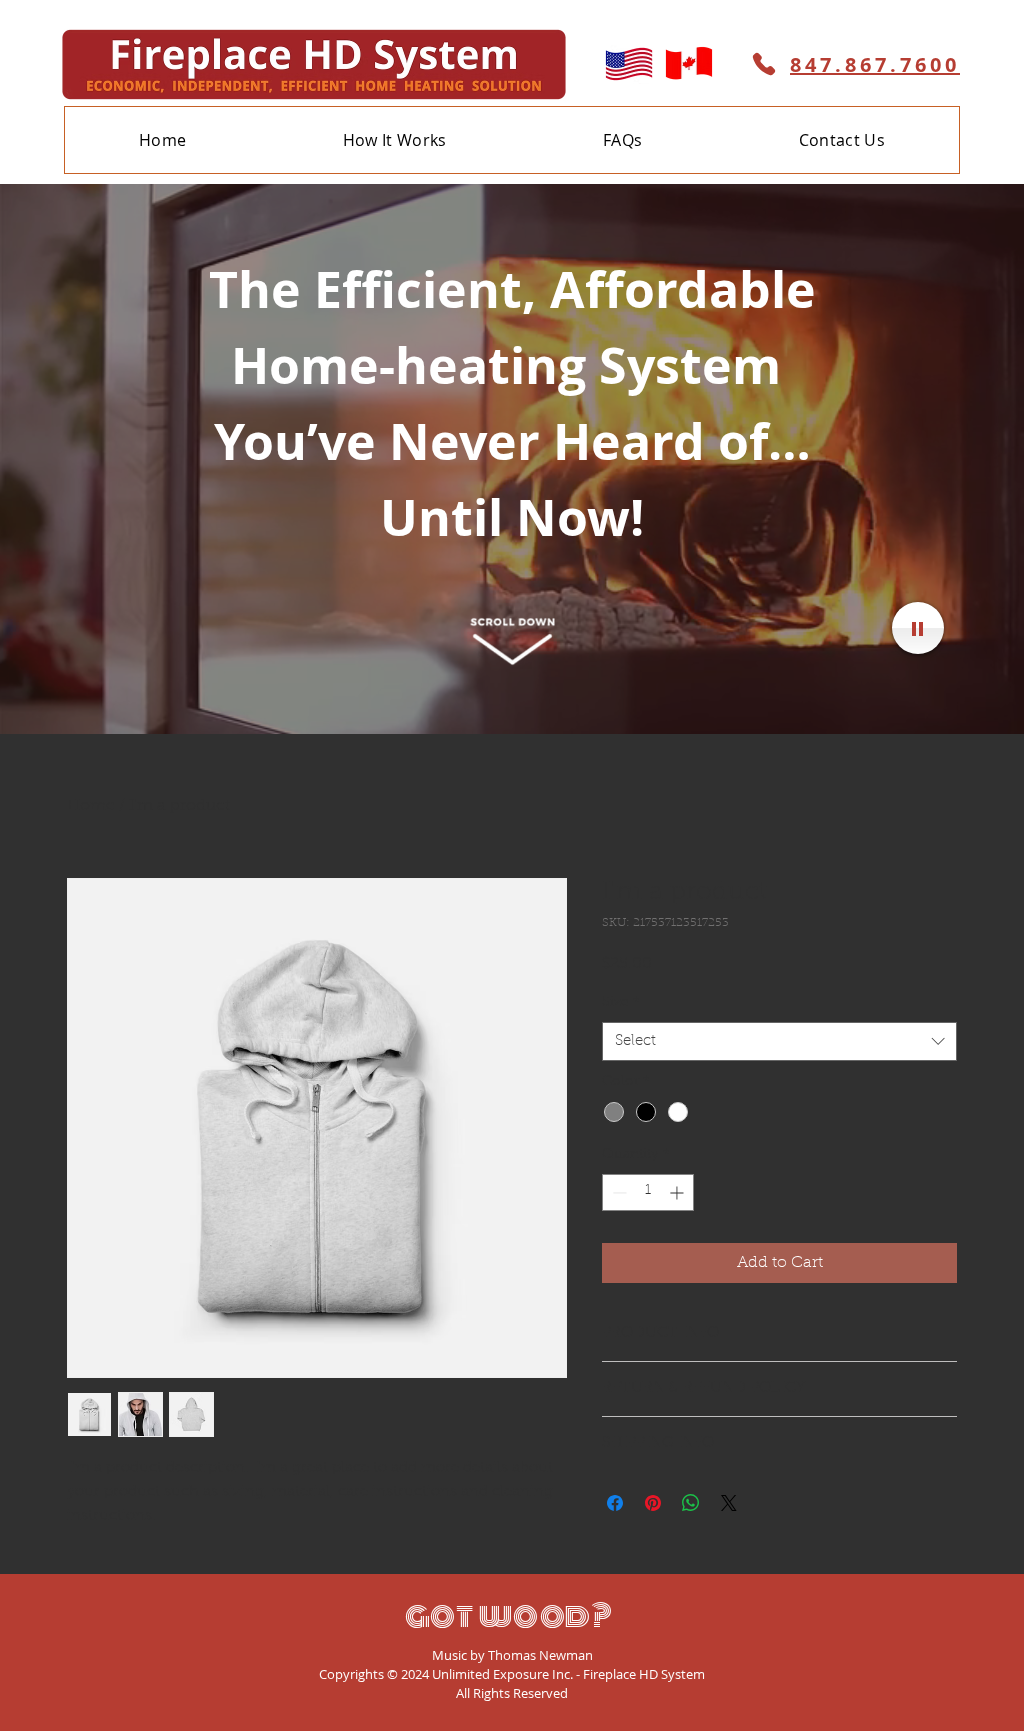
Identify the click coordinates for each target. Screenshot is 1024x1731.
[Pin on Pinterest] (653, 1503)
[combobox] (779, 1041)
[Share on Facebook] (615, 1503)
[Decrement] (617, 1192)
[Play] (918, 628)
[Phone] (764, 64)
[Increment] (678, 1192)
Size (621, 1003)
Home (91, 806)
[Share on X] (729, 1503)
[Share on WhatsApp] (691, 1503)
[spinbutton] (648, 1192)
